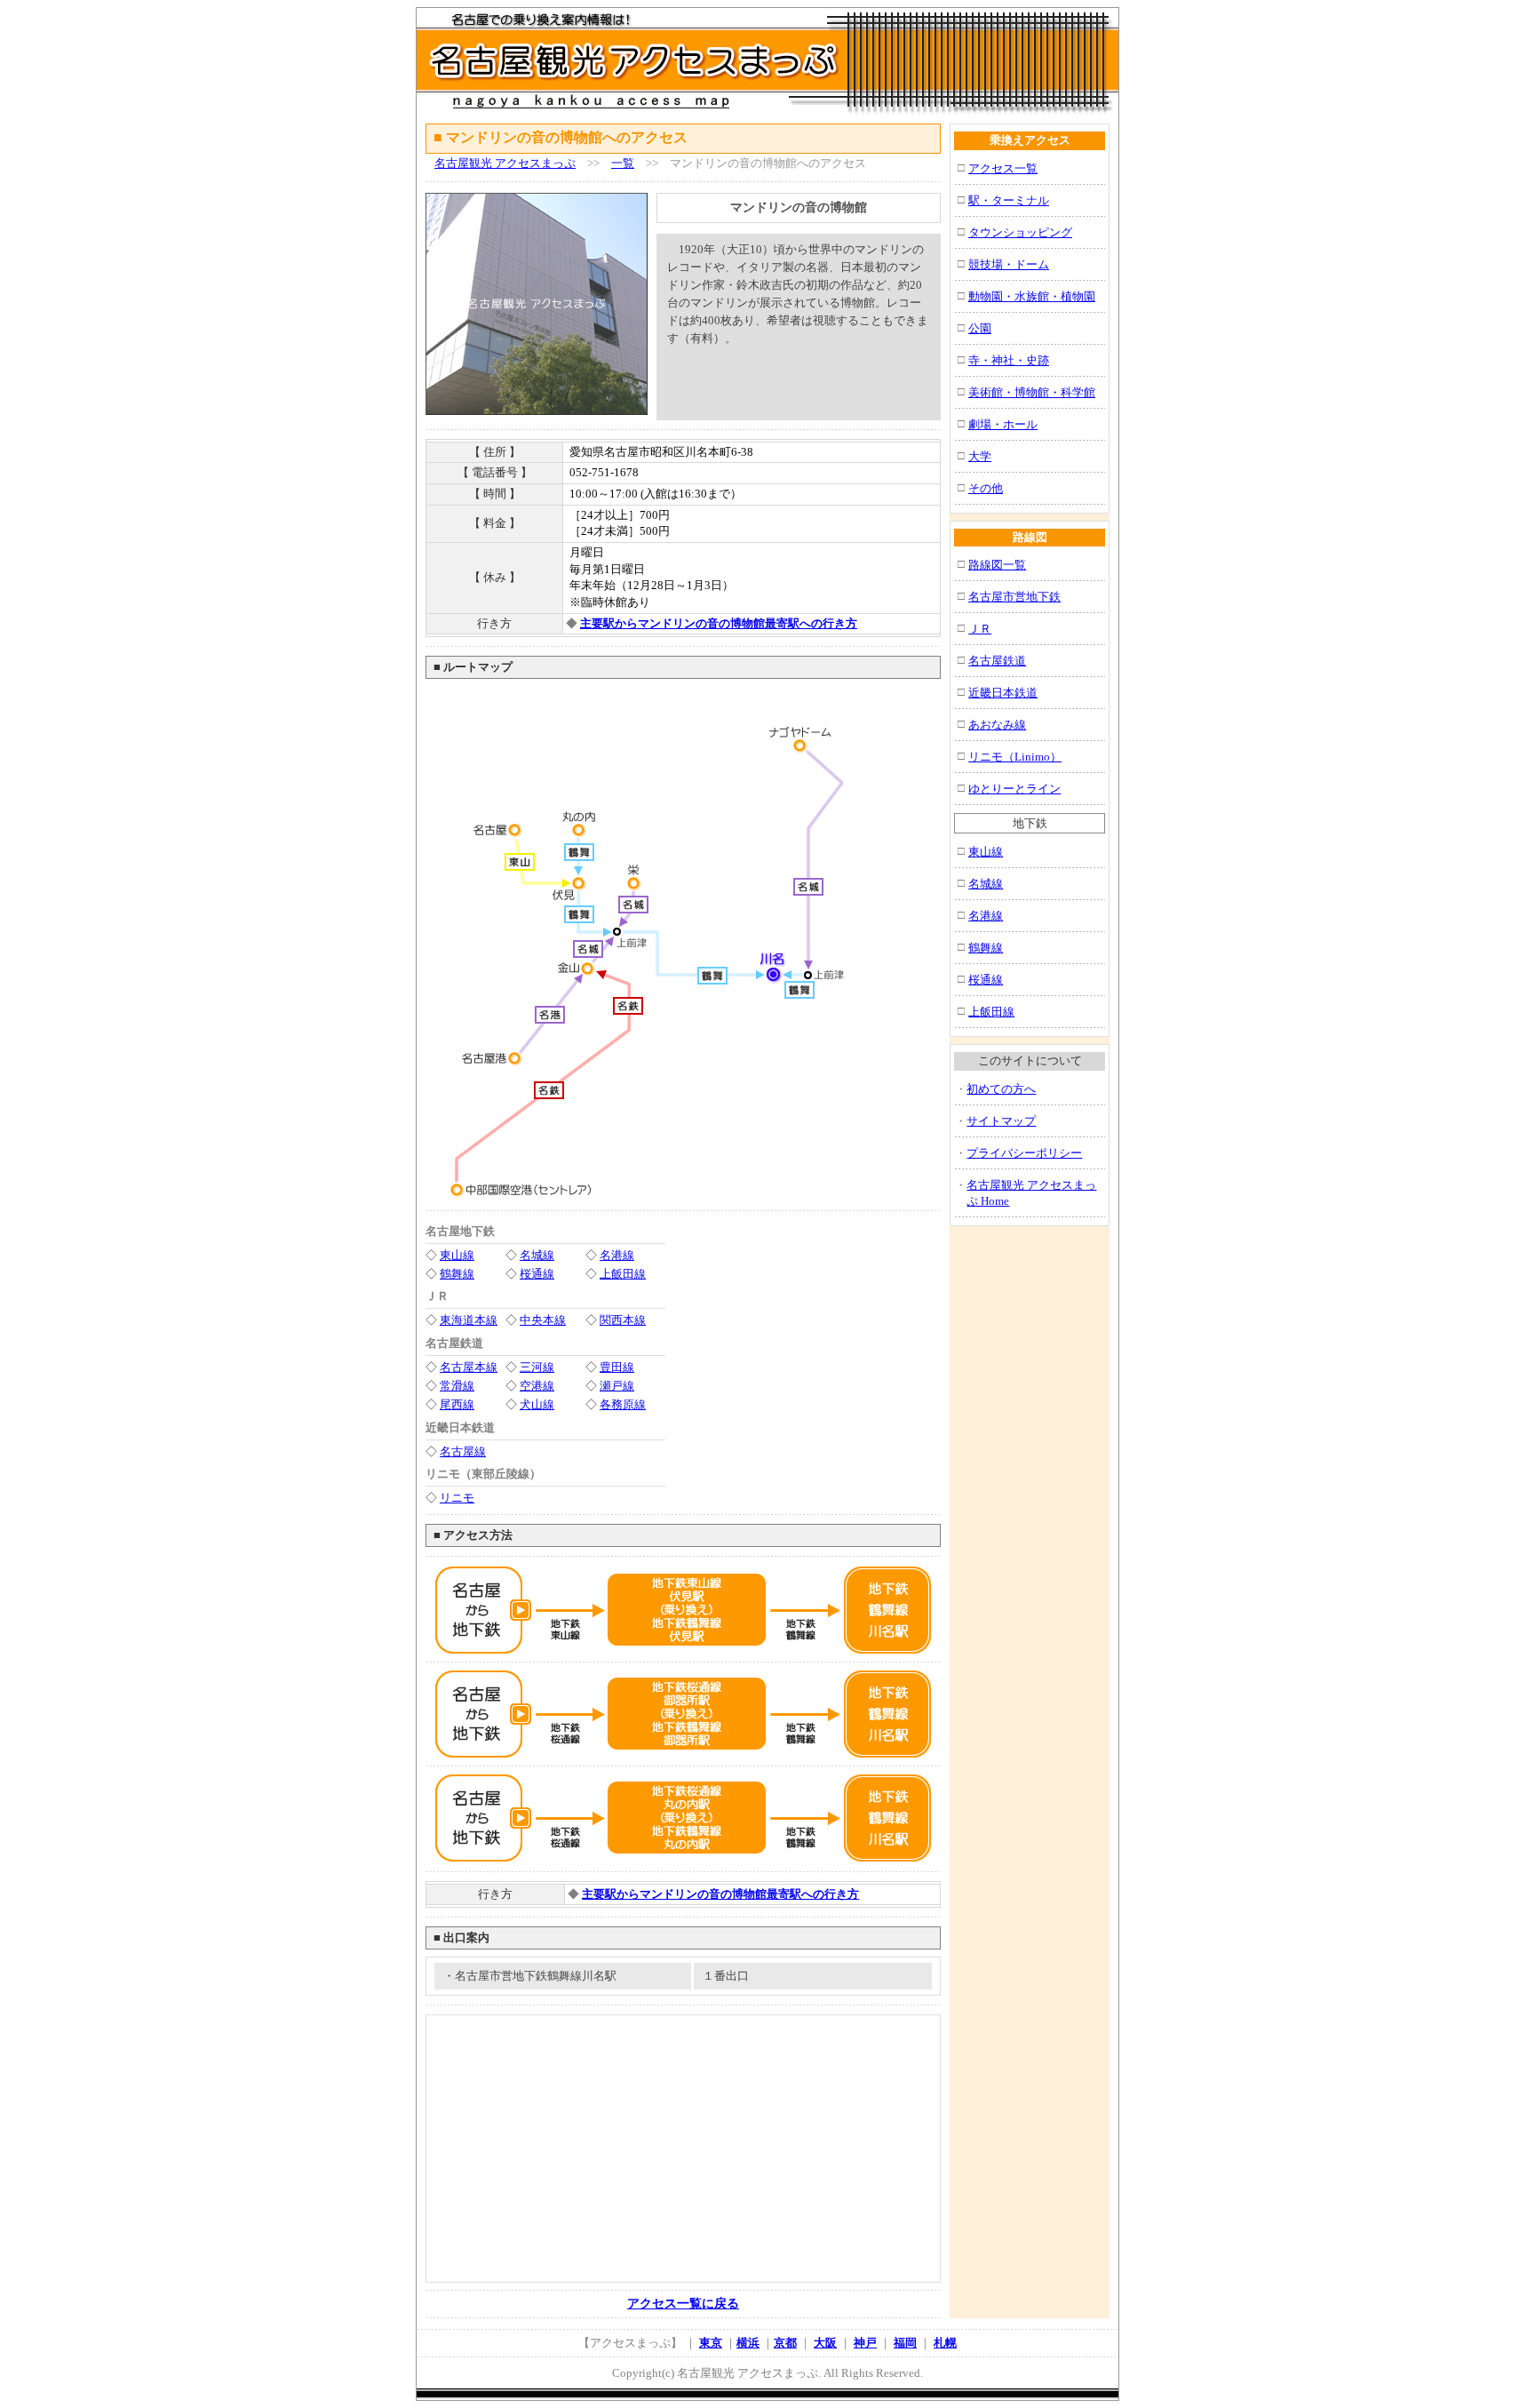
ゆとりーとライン (1014, 789)
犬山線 (537, 1404)
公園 (980, 328)
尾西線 (457, 1404)
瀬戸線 (617, 1386)
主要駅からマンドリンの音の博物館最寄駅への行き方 (719, 623)
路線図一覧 (997, 565)
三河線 (537, 1367)
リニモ (457, 1498)
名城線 (537, 1255)
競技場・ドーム (1009, 264)
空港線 (537, 1386)
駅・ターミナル (1009, 200)
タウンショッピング (1020, 232)
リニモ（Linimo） (1015, 757)
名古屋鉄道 (997, 661)
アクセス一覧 (1003, 168)
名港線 (617, 1255)
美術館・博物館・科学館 (1032, 392)
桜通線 (537, 1274)
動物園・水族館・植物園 (1032, 296)
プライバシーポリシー (1024, 1153)
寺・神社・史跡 (1009, 360)
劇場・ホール (1003, 424)
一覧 (623, 163)
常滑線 (457, 1386)
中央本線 (543, 1320)
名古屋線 (463, 1451)
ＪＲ (980, 629)
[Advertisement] (769, 390)
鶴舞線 (457, 1274)
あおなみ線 (997, 725)
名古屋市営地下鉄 (1014, 597)
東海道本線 (469, 1320)
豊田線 (617, 1367)
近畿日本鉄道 (1003, 693)
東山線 (457, 1255)
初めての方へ (1001, 1089)
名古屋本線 (469, 1367)
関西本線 (623, 1320)
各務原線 (623, 1404)
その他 (986, 488)
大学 (980, 456)
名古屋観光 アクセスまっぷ (505, 163)
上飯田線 (623, 1274)
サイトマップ (1001, 1121)
